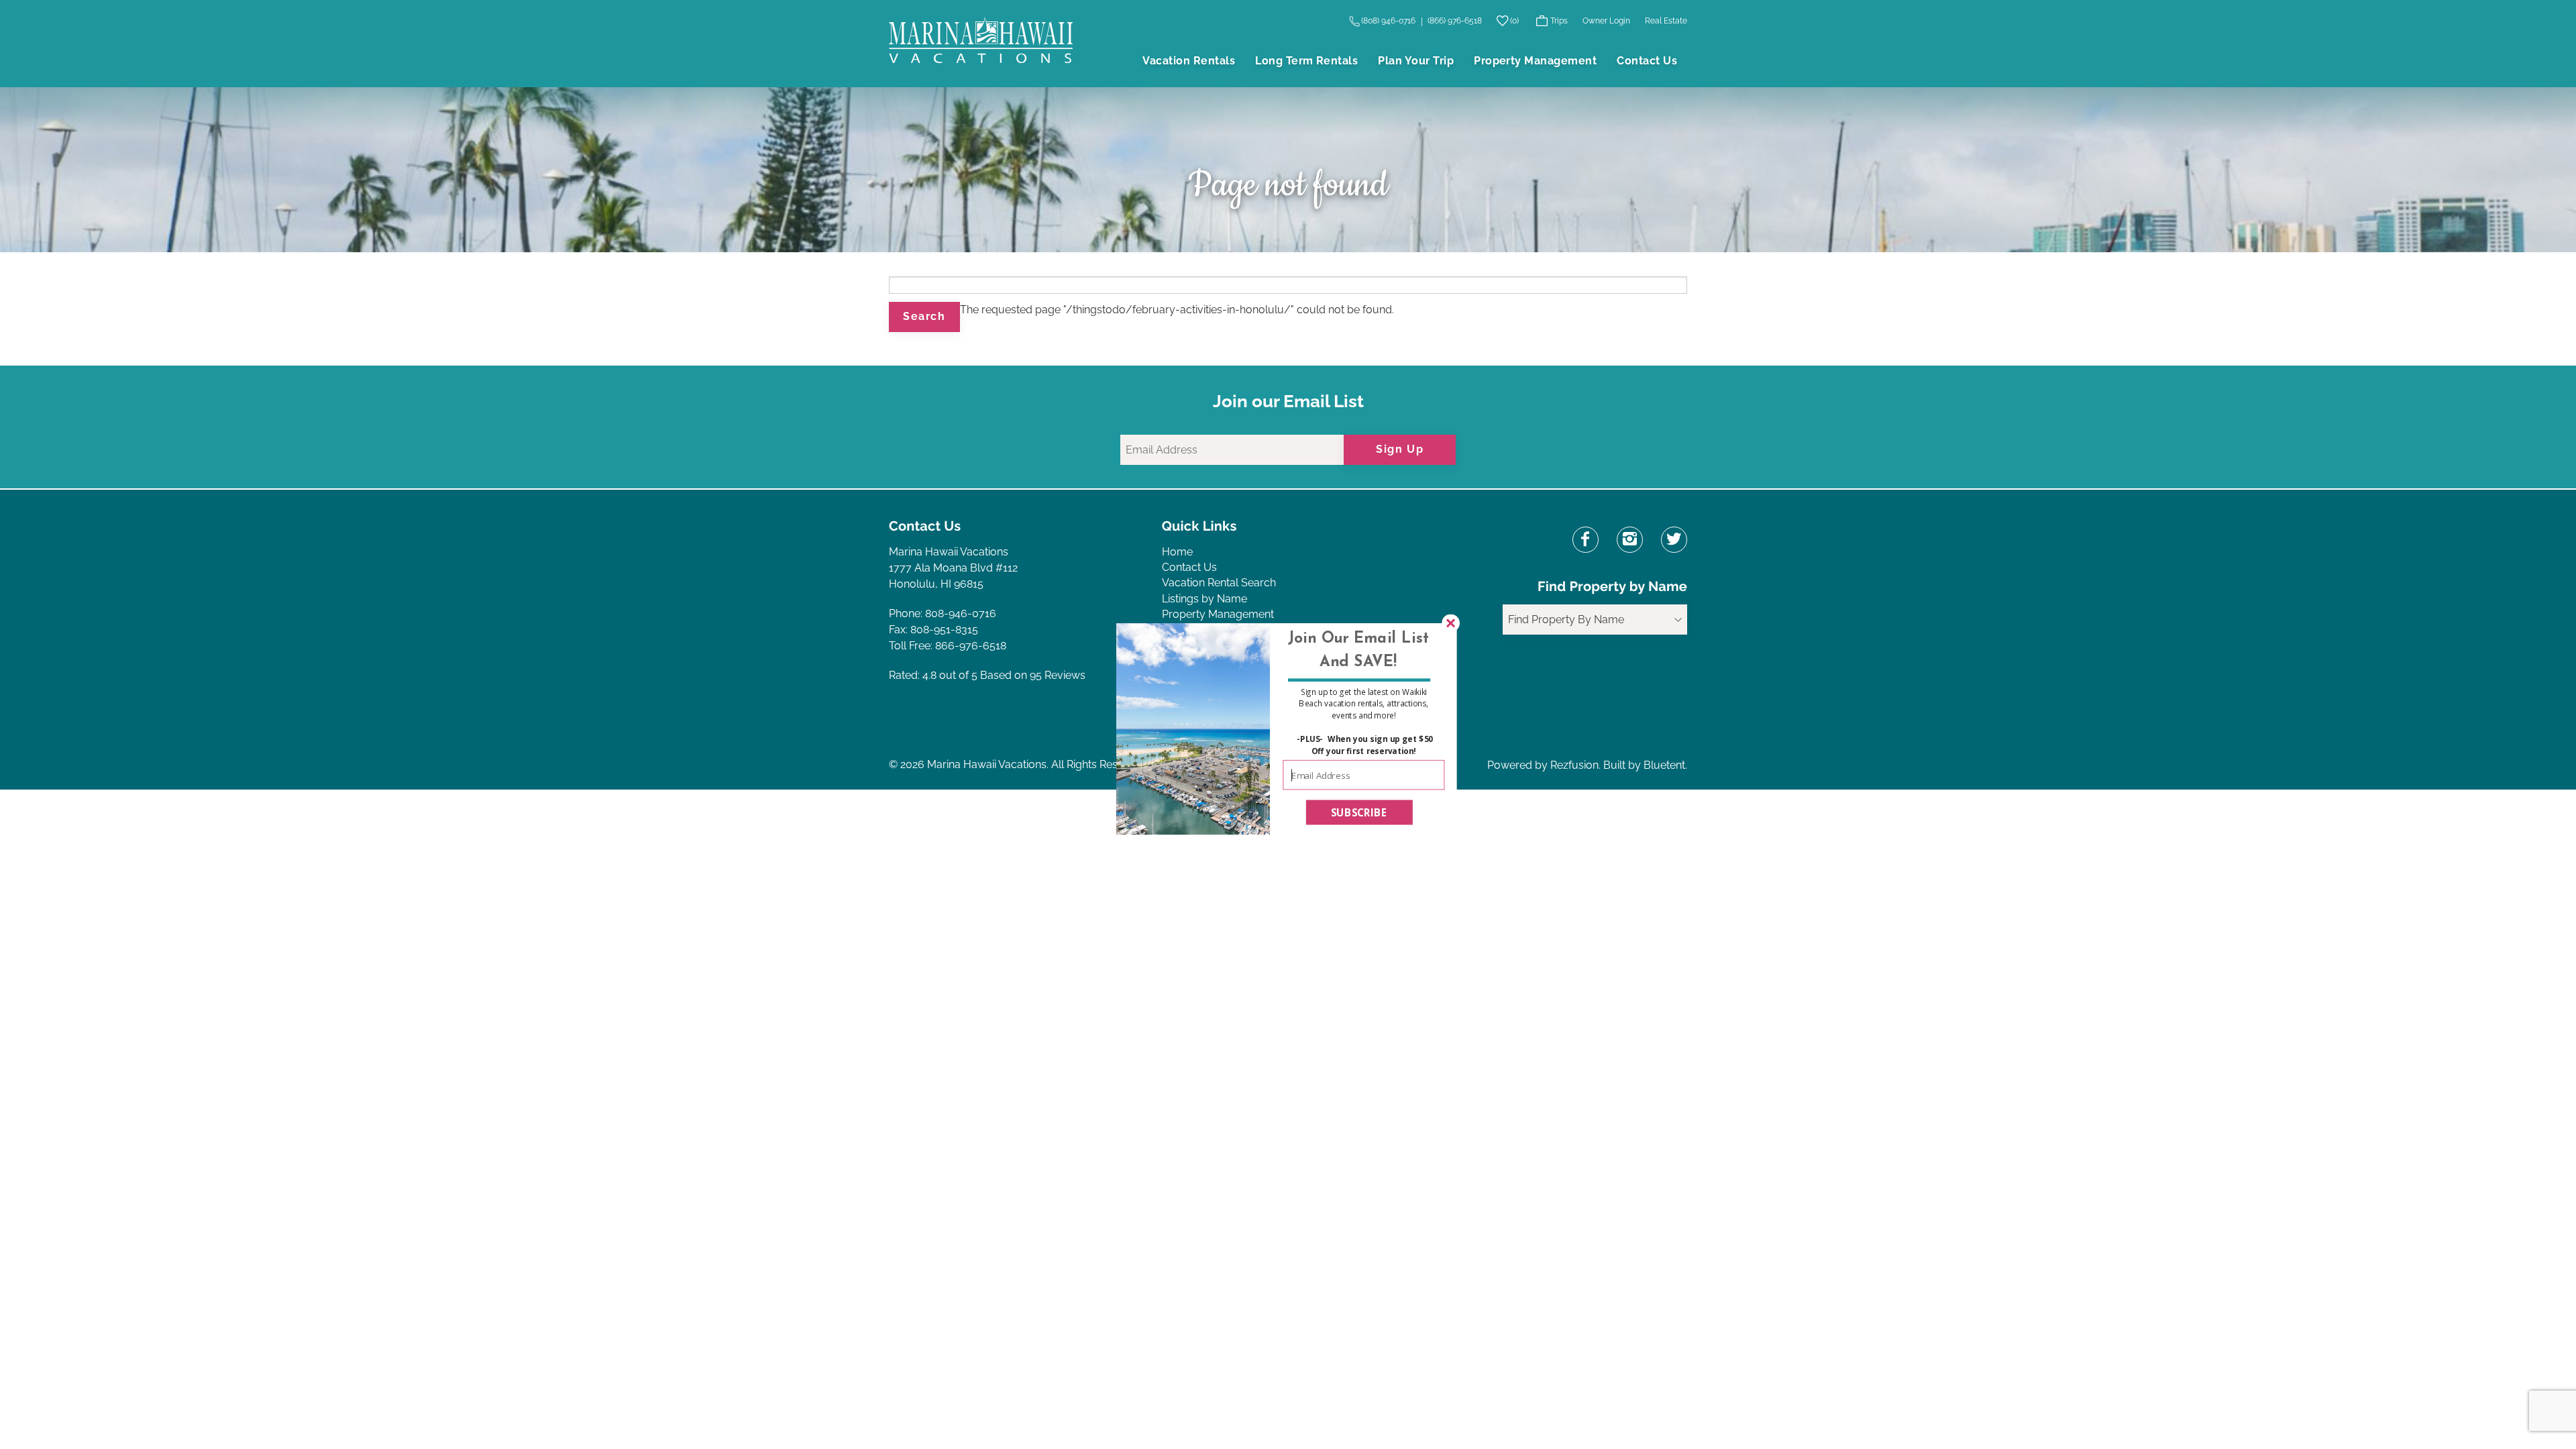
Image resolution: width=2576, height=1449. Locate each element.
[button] (1358, 651)
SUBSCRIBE (1359, 812)
